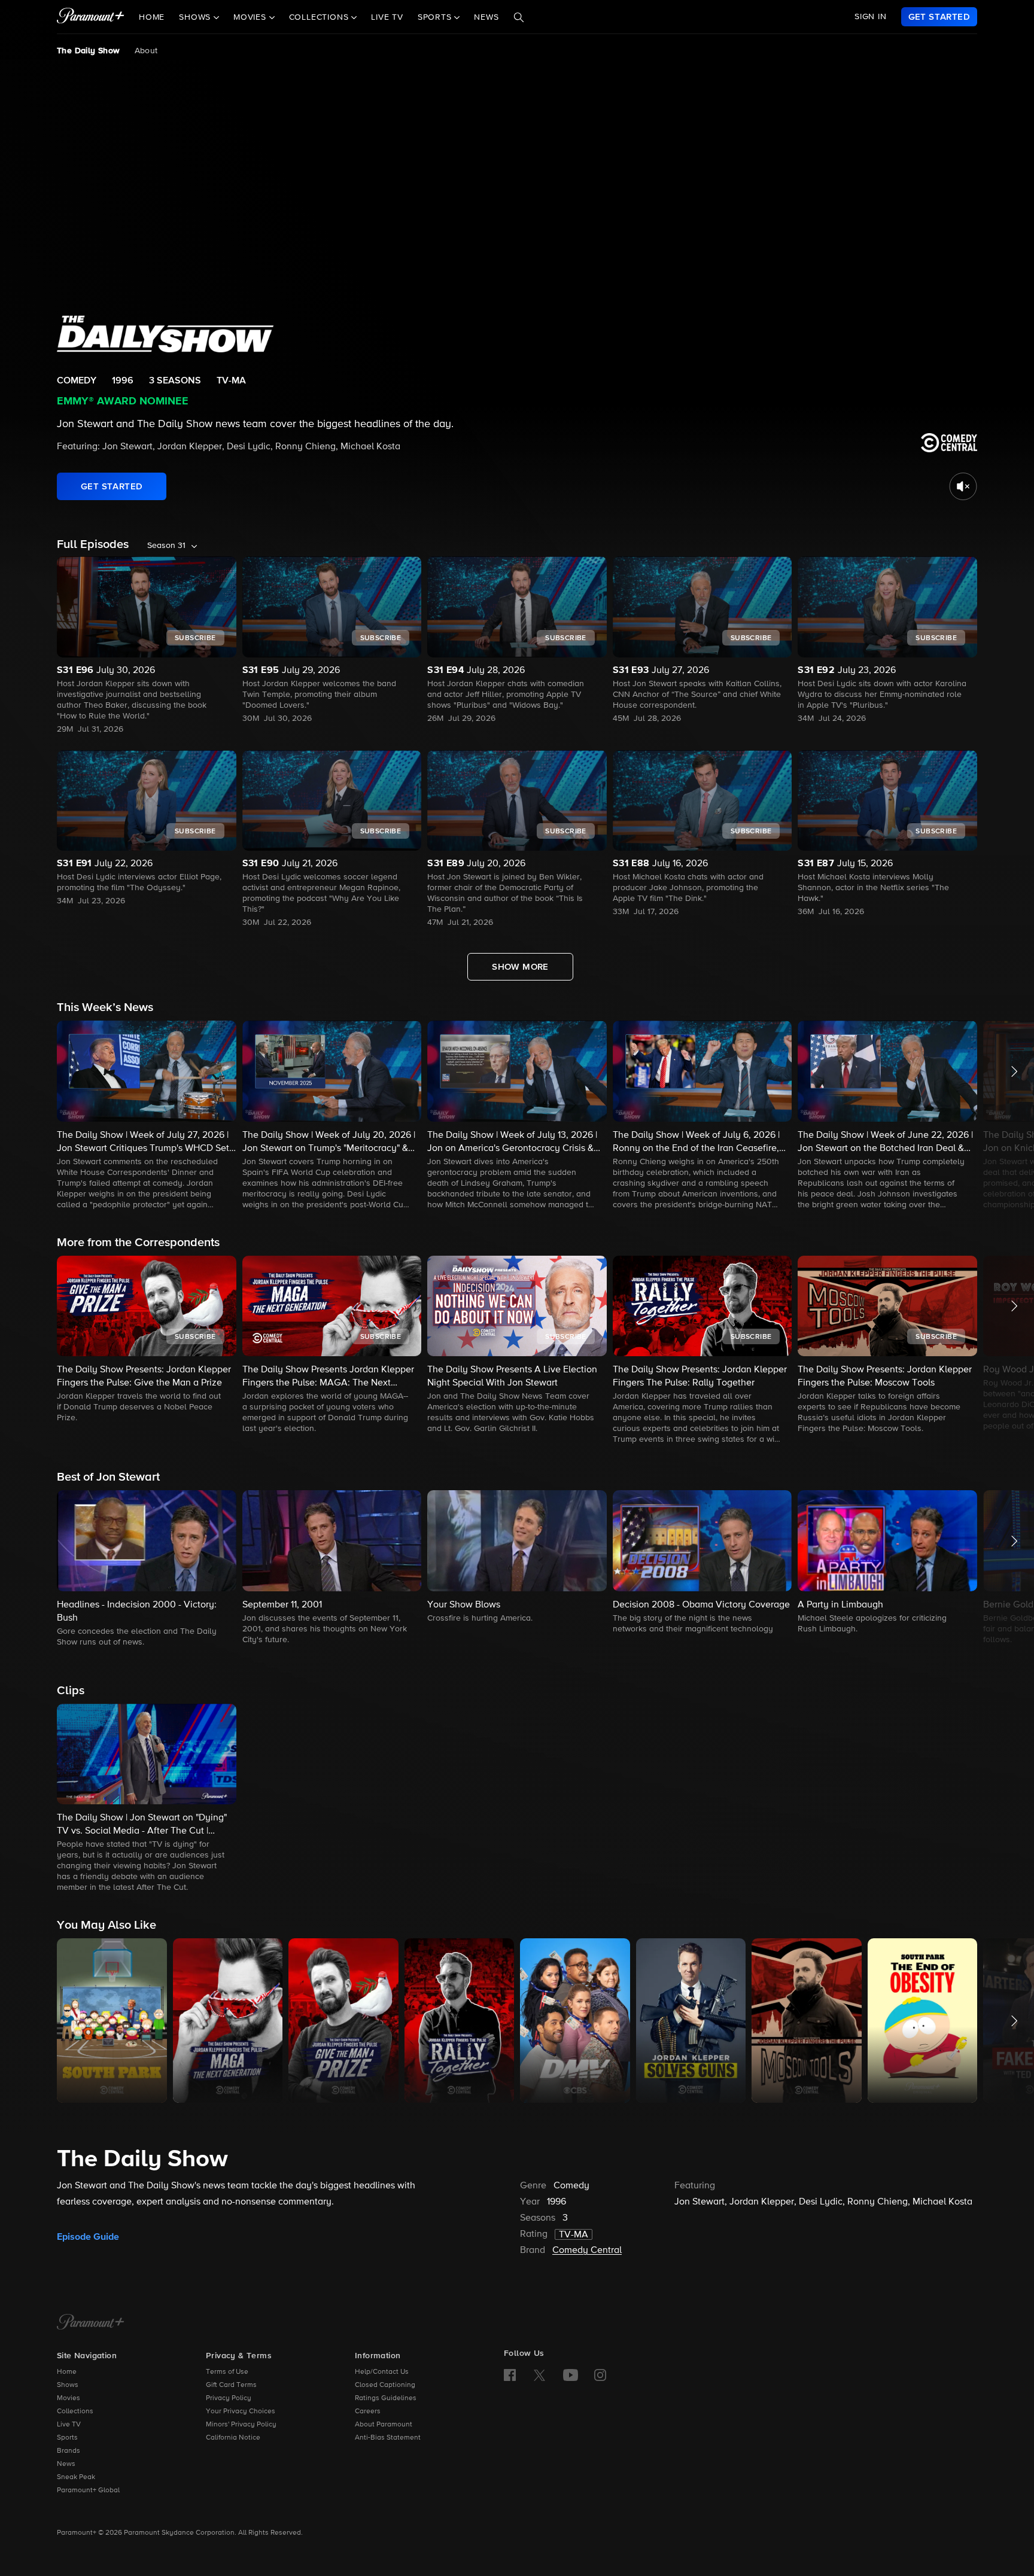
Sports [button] (436, 17)
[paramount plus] (91, 17)
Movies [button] (251, 17)
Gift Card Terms (231, 2385)
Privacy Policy (229, 2398)
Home (152, 17)
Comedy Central (587, 2251)
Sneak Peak (76, 2477)
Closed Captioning (385, 2385)
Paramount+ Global (88, 2490)
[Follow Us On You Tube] (571, 2375)
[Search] (519, 17)
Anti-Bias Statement (388, 2438)
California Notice (233, 2438)
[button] (147, 1116)
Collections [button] (320, 17)
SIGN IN (871, 17)
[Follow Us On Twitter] (539, 2374)
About (146, 51)
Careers (368, 2411)
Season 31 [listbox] (166, 546)
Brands (69, 2451)
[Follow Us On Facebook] (510, 2375)
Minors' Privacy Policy (241, 2425)
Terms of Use (227, 2372)
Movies (69, 2398)
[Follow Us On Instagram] (600, 2375)
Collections (75, 2411)
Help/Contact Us (382, 2372)
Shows (68, 2385)
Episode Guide (88, 2237)
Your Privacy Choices (241, 2411)
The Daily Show (89, 51)
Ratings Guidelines (386, 2398)
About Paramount (384, 2425)
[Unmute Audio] (963, 486)
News (486, 17)
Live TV (387, 17)
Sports (67, 2438)
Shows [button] (196, 17)
